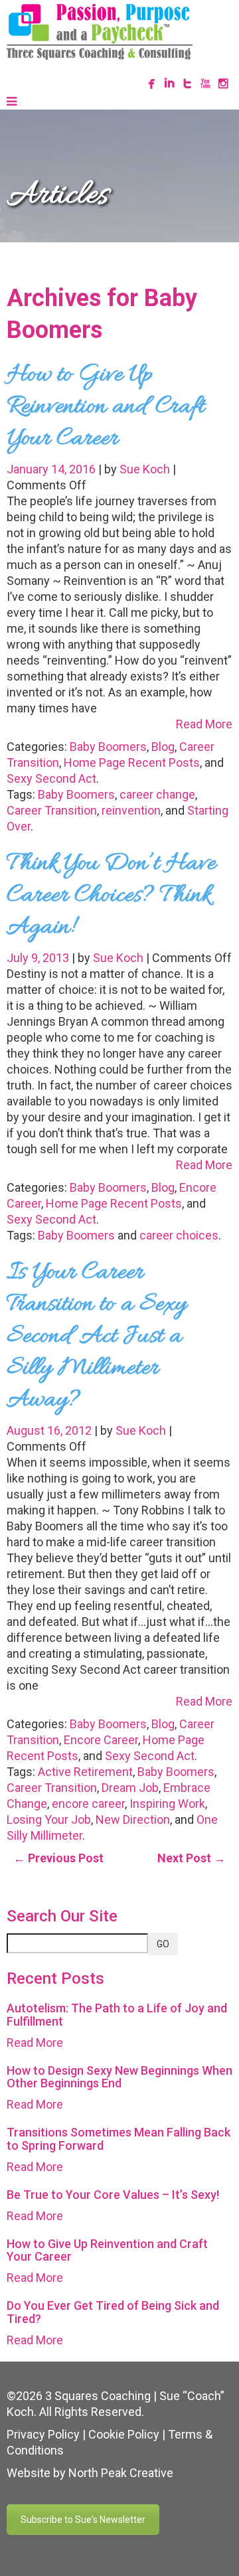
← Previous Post (58, 1858)
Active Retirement (85, 1772)
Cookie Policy (124, 2434)
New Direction (133, 1819)
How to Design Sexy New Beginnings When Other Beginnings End (119, 2077)
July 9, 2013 (39, 958)
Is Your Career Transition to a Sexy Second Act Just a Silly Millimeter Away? (97, 1336)
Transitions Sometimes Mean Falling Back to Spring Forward (119, 2139)
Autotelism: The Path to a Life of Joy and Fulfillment (117, 2015)
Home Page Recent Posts (132, 763)
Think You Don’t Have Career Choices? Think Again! (111, 896)
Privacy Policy (43, 2434)
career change (157, 794)
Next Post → (192, 1858)
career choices (179, 1235)
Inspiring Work (167, 1804)
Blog (163, 747)
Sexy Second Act (51, 778)
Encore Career (101, 1740)
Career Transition (52, 810)
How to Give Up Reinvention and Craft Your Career (106, 407)
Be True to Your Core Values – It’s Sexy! (113, 2195)
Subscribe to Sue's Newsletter (83, 2520)
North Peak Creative (121, 2473)
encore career (88, 1804)
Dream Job (130, 1788)
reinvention (131, 810)
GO (163, 1944)
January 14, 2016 (52, 469)
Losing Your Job (49, 1819)
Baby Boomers (108, 747)
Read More (204, 724)
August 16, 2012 (50, 1430)
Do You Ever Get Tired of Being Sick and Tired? (113, 2312)
